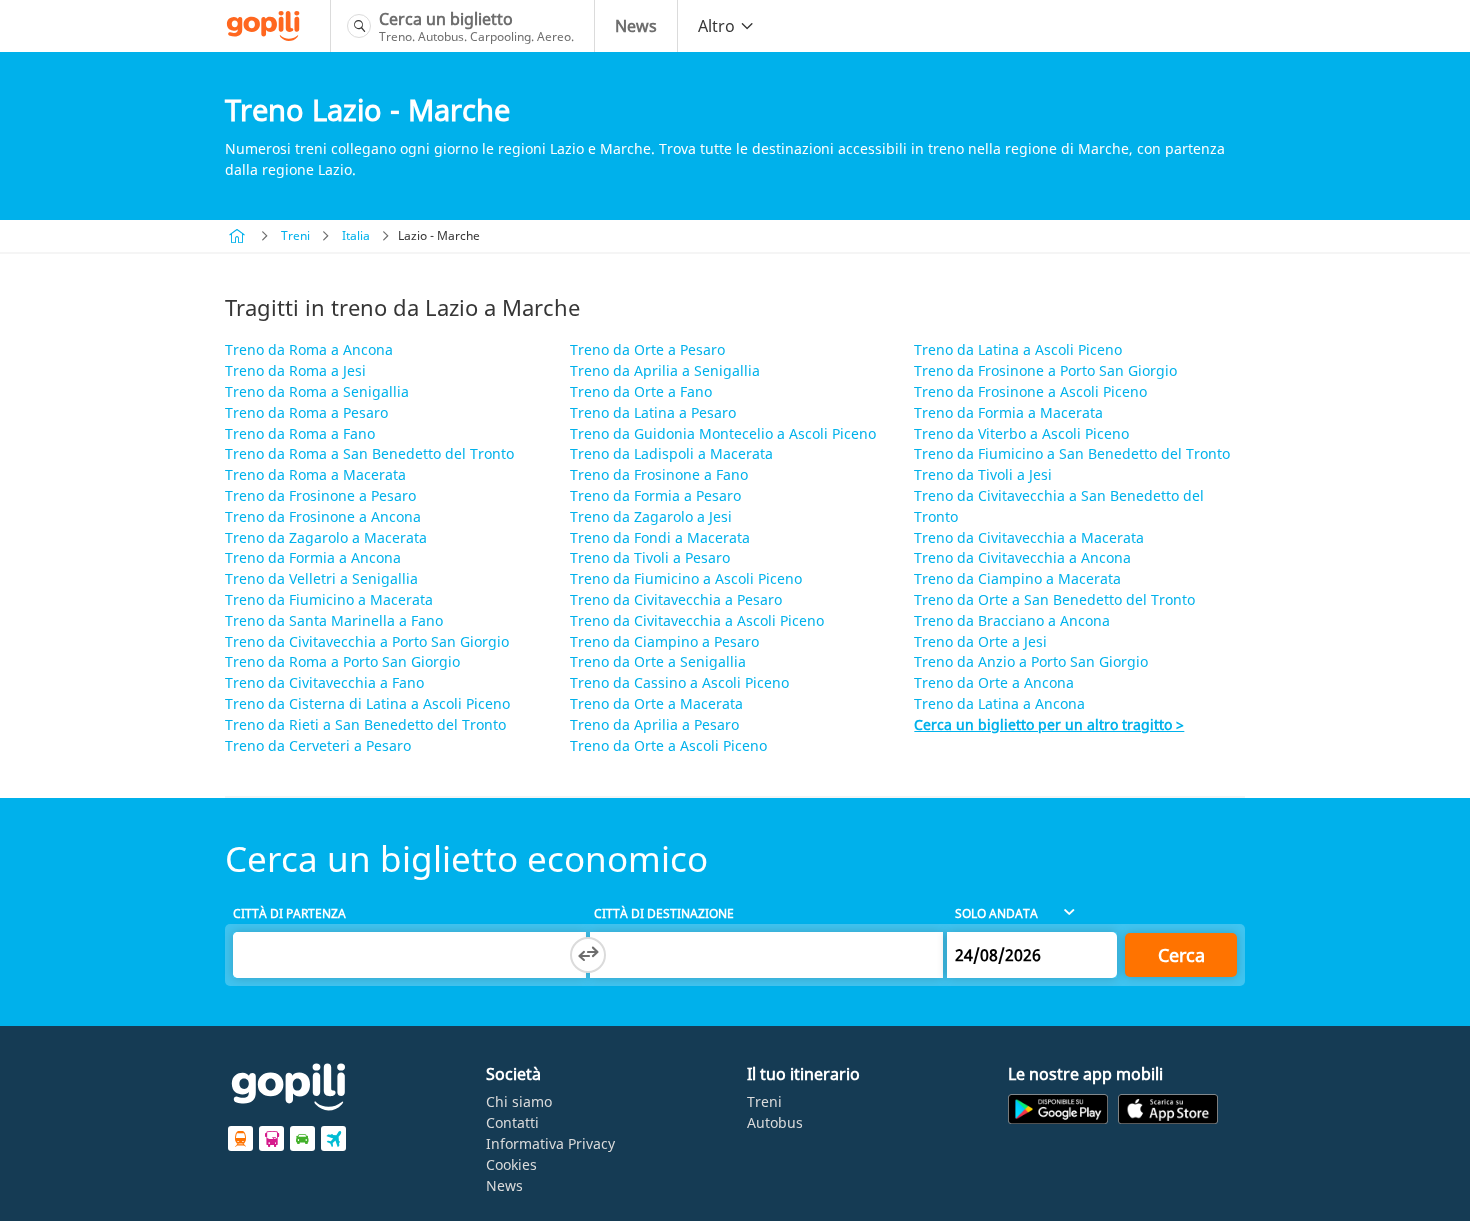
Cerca (1181, 955)
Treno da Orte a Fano (641, 391)
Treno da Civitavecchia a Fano (324, 682)
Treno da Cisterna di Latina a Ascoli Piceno (367, 703)
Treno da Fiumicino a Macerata (329, 599)
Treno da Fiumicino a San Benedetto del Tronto (1072, 453)
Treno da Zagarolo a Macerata (326, 537)
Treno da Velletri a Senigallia (321, 578)
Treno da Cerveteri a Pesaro (318, 745)
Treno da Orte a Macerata (656, 703)
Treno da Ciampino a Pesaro (664, 641)
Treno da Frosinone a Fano (659, 474)
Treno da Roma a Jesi (295, 370)
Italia (356, 235)
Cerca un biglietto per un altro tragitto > (1049, 724)
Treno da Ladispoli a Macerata (671, 453)
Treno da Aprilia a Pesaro (654, 724)
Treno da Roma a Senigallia (317, 391)
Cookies (511, 1164)
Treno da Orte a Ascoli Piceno (668, 745)
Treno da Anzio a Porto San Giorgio (1031, 661)
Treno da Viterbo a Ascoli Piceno (1021, 433)
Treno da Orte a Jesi (980, 641)
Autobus (775, 1122)
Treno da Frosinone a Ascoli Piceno (1030, 391)
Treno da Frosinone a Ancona (323, 516)
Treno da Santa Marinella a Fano (334, 620)
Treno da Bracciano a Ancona (1012, 620)
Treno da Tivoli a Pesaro (650, 557)
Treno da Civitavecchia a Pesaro (676, 599)
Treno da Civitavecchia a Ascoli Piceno (697, 620)
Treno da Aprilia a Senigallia (665, 370)
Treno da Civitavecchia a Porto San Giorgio (367, 641)
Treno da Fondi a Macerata (660, 537)
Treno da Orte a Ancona (994, 682)
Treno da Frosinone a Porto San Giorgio (1045, 370)
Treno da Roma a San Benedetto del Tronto (369, 453)
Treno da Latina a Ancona (999, 703)
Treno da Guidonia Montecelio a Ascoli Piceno (723, 433)
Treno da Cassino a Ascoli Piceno (679, 682)
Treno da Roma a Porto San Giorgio (342, 661)
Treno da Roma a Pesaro (306, 412)
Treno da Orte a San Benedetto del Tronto (1054, 599)
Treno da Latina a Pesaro (653, 412)
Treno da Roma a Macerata (315, 474)
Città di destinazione (664, 913)
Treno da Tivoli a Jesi (983, 474)
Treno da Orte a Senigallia (658, 661)
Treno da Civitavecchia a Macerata (1029, 537)
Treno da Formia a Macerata (1008, 412)
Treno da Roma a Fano (300, 433)
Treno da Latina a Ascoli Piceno (1018, 349)
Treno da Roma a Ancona (309, 349)
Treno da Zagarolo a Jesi (651, 516)
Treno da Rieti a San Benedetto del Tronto (365, 724)
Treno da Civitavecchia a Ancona (1022, 557)
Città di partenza (289, 913)
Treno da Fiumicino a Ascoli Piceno (686, 578)
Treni (295, 235)
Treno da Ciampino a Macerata (1017, 578)
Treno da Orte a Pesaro (647, 349)
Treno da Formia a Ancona (313, 557)
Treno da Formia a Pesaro (655, 495)
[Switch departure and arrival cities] (588, 955)
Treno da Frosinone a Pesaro (320, 495)
